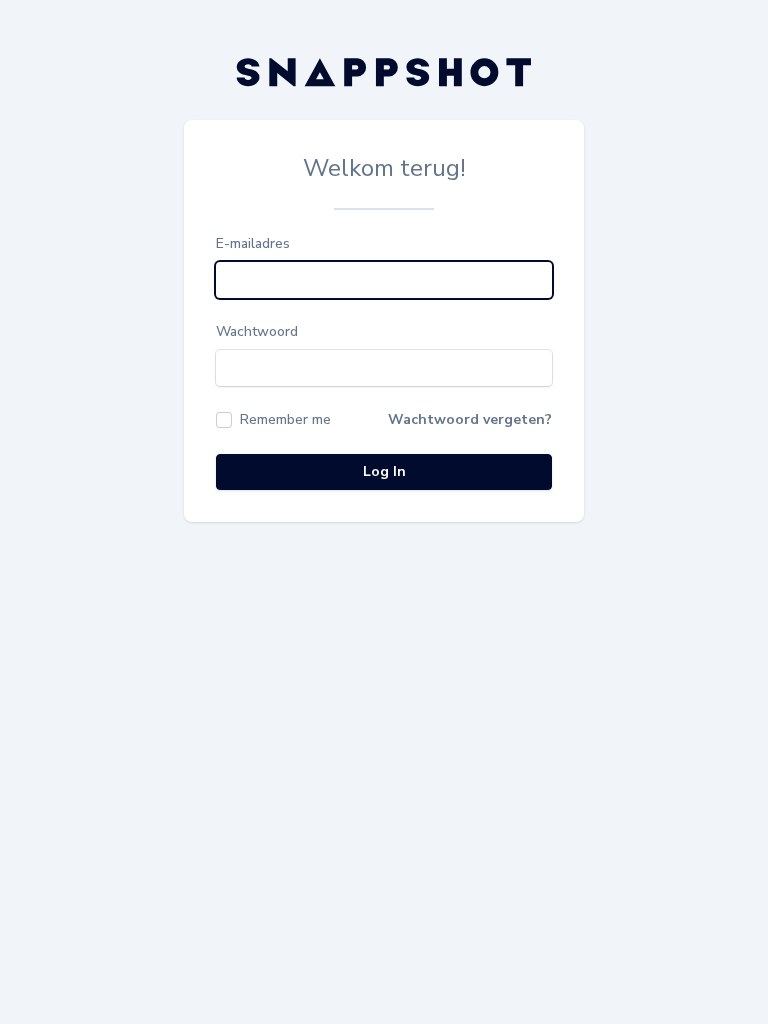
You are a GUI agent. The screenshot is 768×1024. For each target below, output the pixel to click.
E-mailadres (253, 243)
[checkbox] (273, 420)
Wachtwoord (257, 331)
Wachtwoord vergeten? (470, 419)
